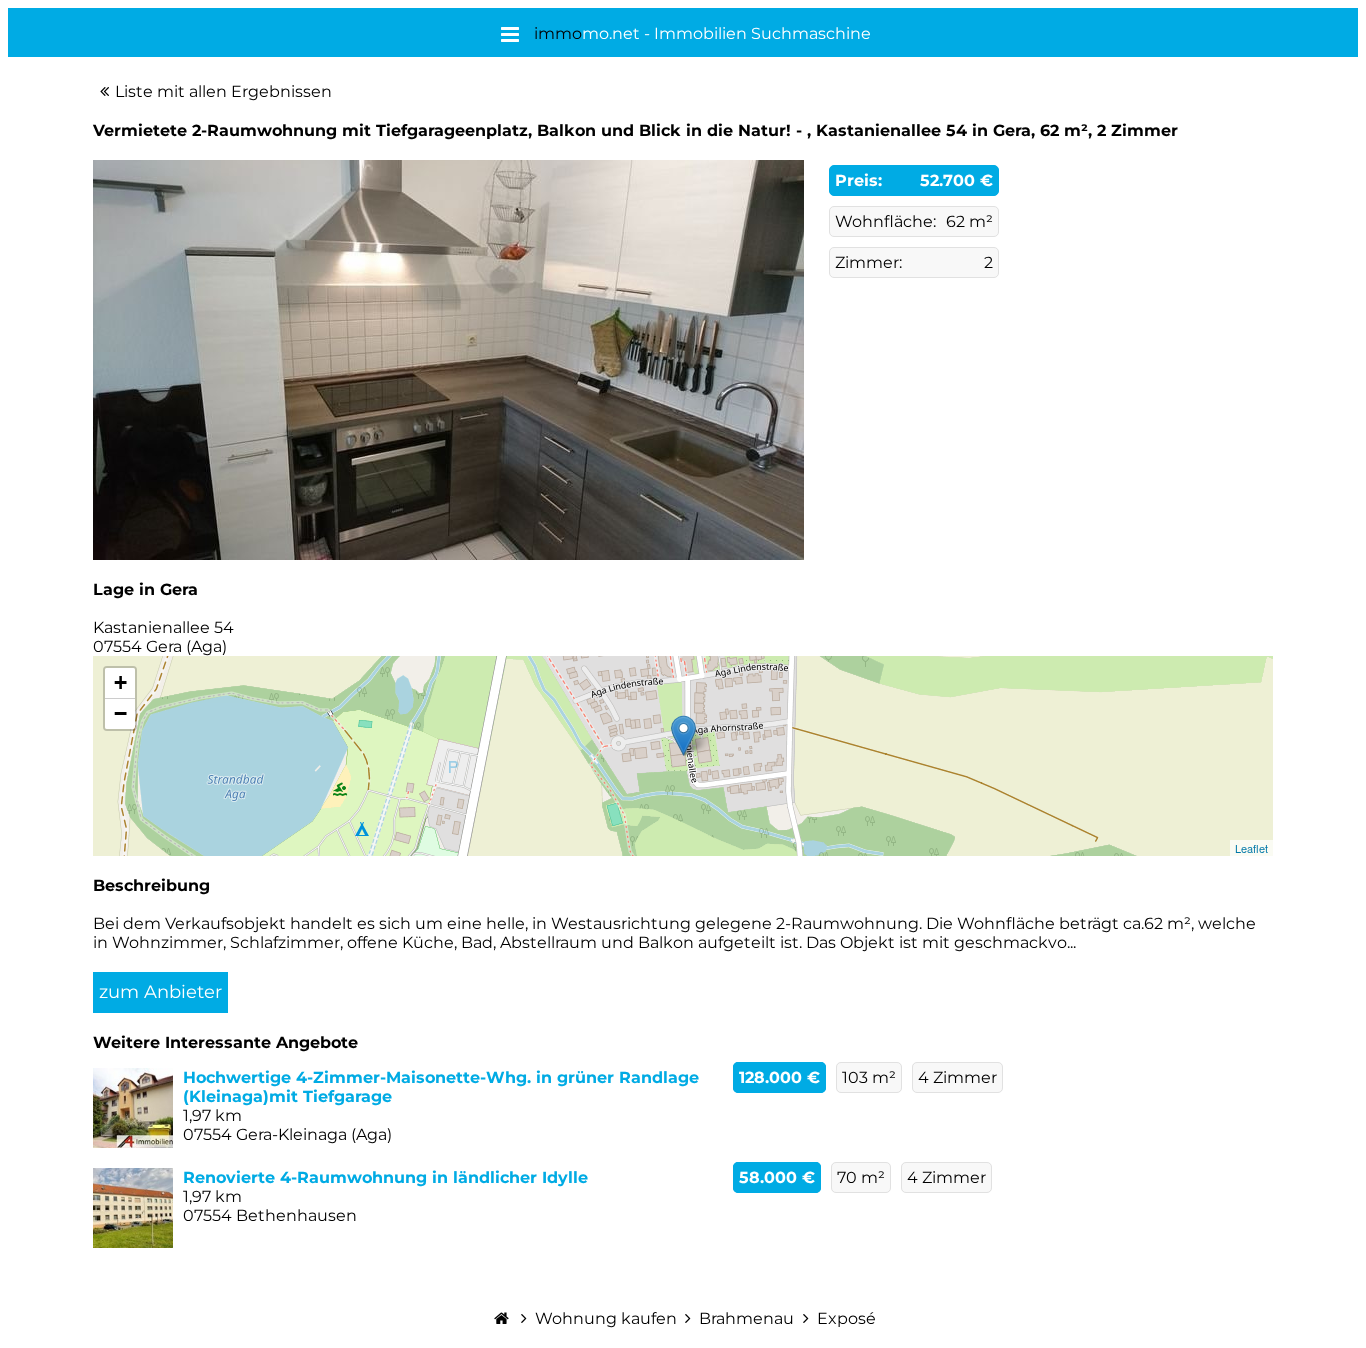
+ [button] (120, 682)
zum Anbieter (160, 992)
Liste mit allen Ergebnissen (223, 91)
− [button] (120, 713)
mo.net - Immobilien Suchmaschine (702, 33)
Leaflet (1251, 848)
